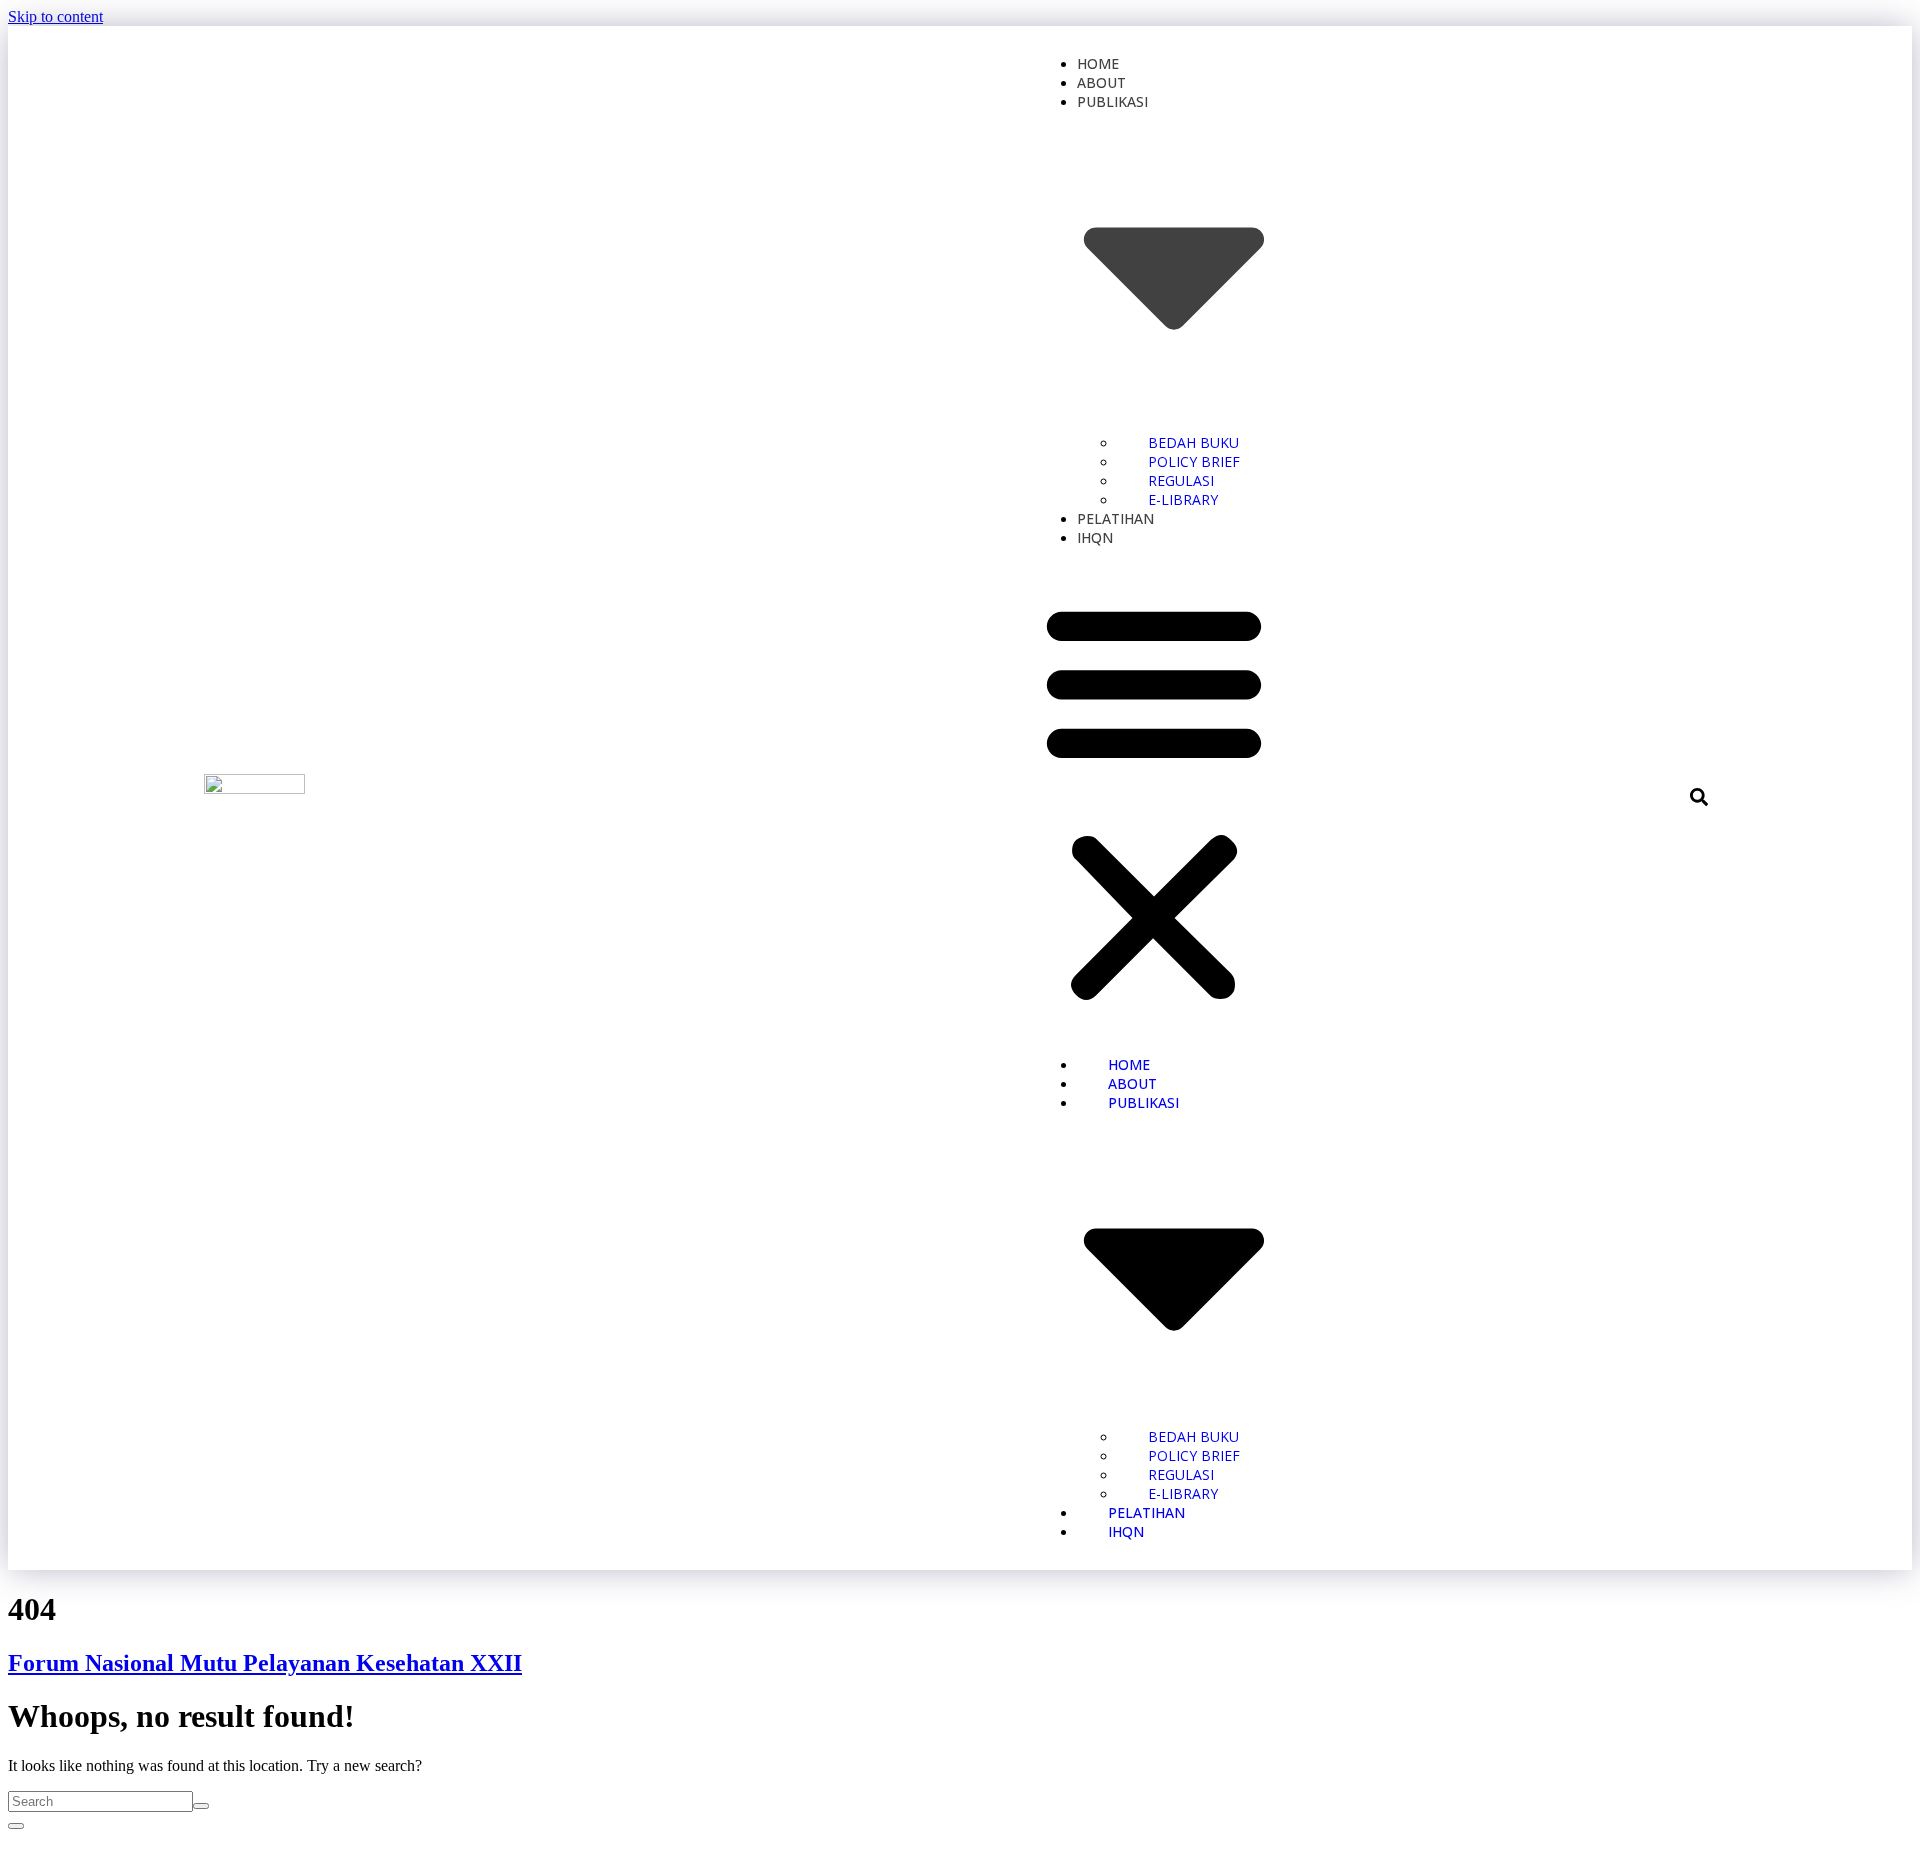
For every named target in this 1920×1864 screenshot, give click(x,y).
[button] (1154, 801)
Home (1098, 63)
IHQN (1095, 537)
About (1101, 82)
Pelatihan (1115, 518)
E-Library (1183, 499)
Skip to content (55, 16)
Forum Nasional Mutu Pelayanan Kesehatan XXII (265, 1663)
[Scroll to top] (16, 1826)
